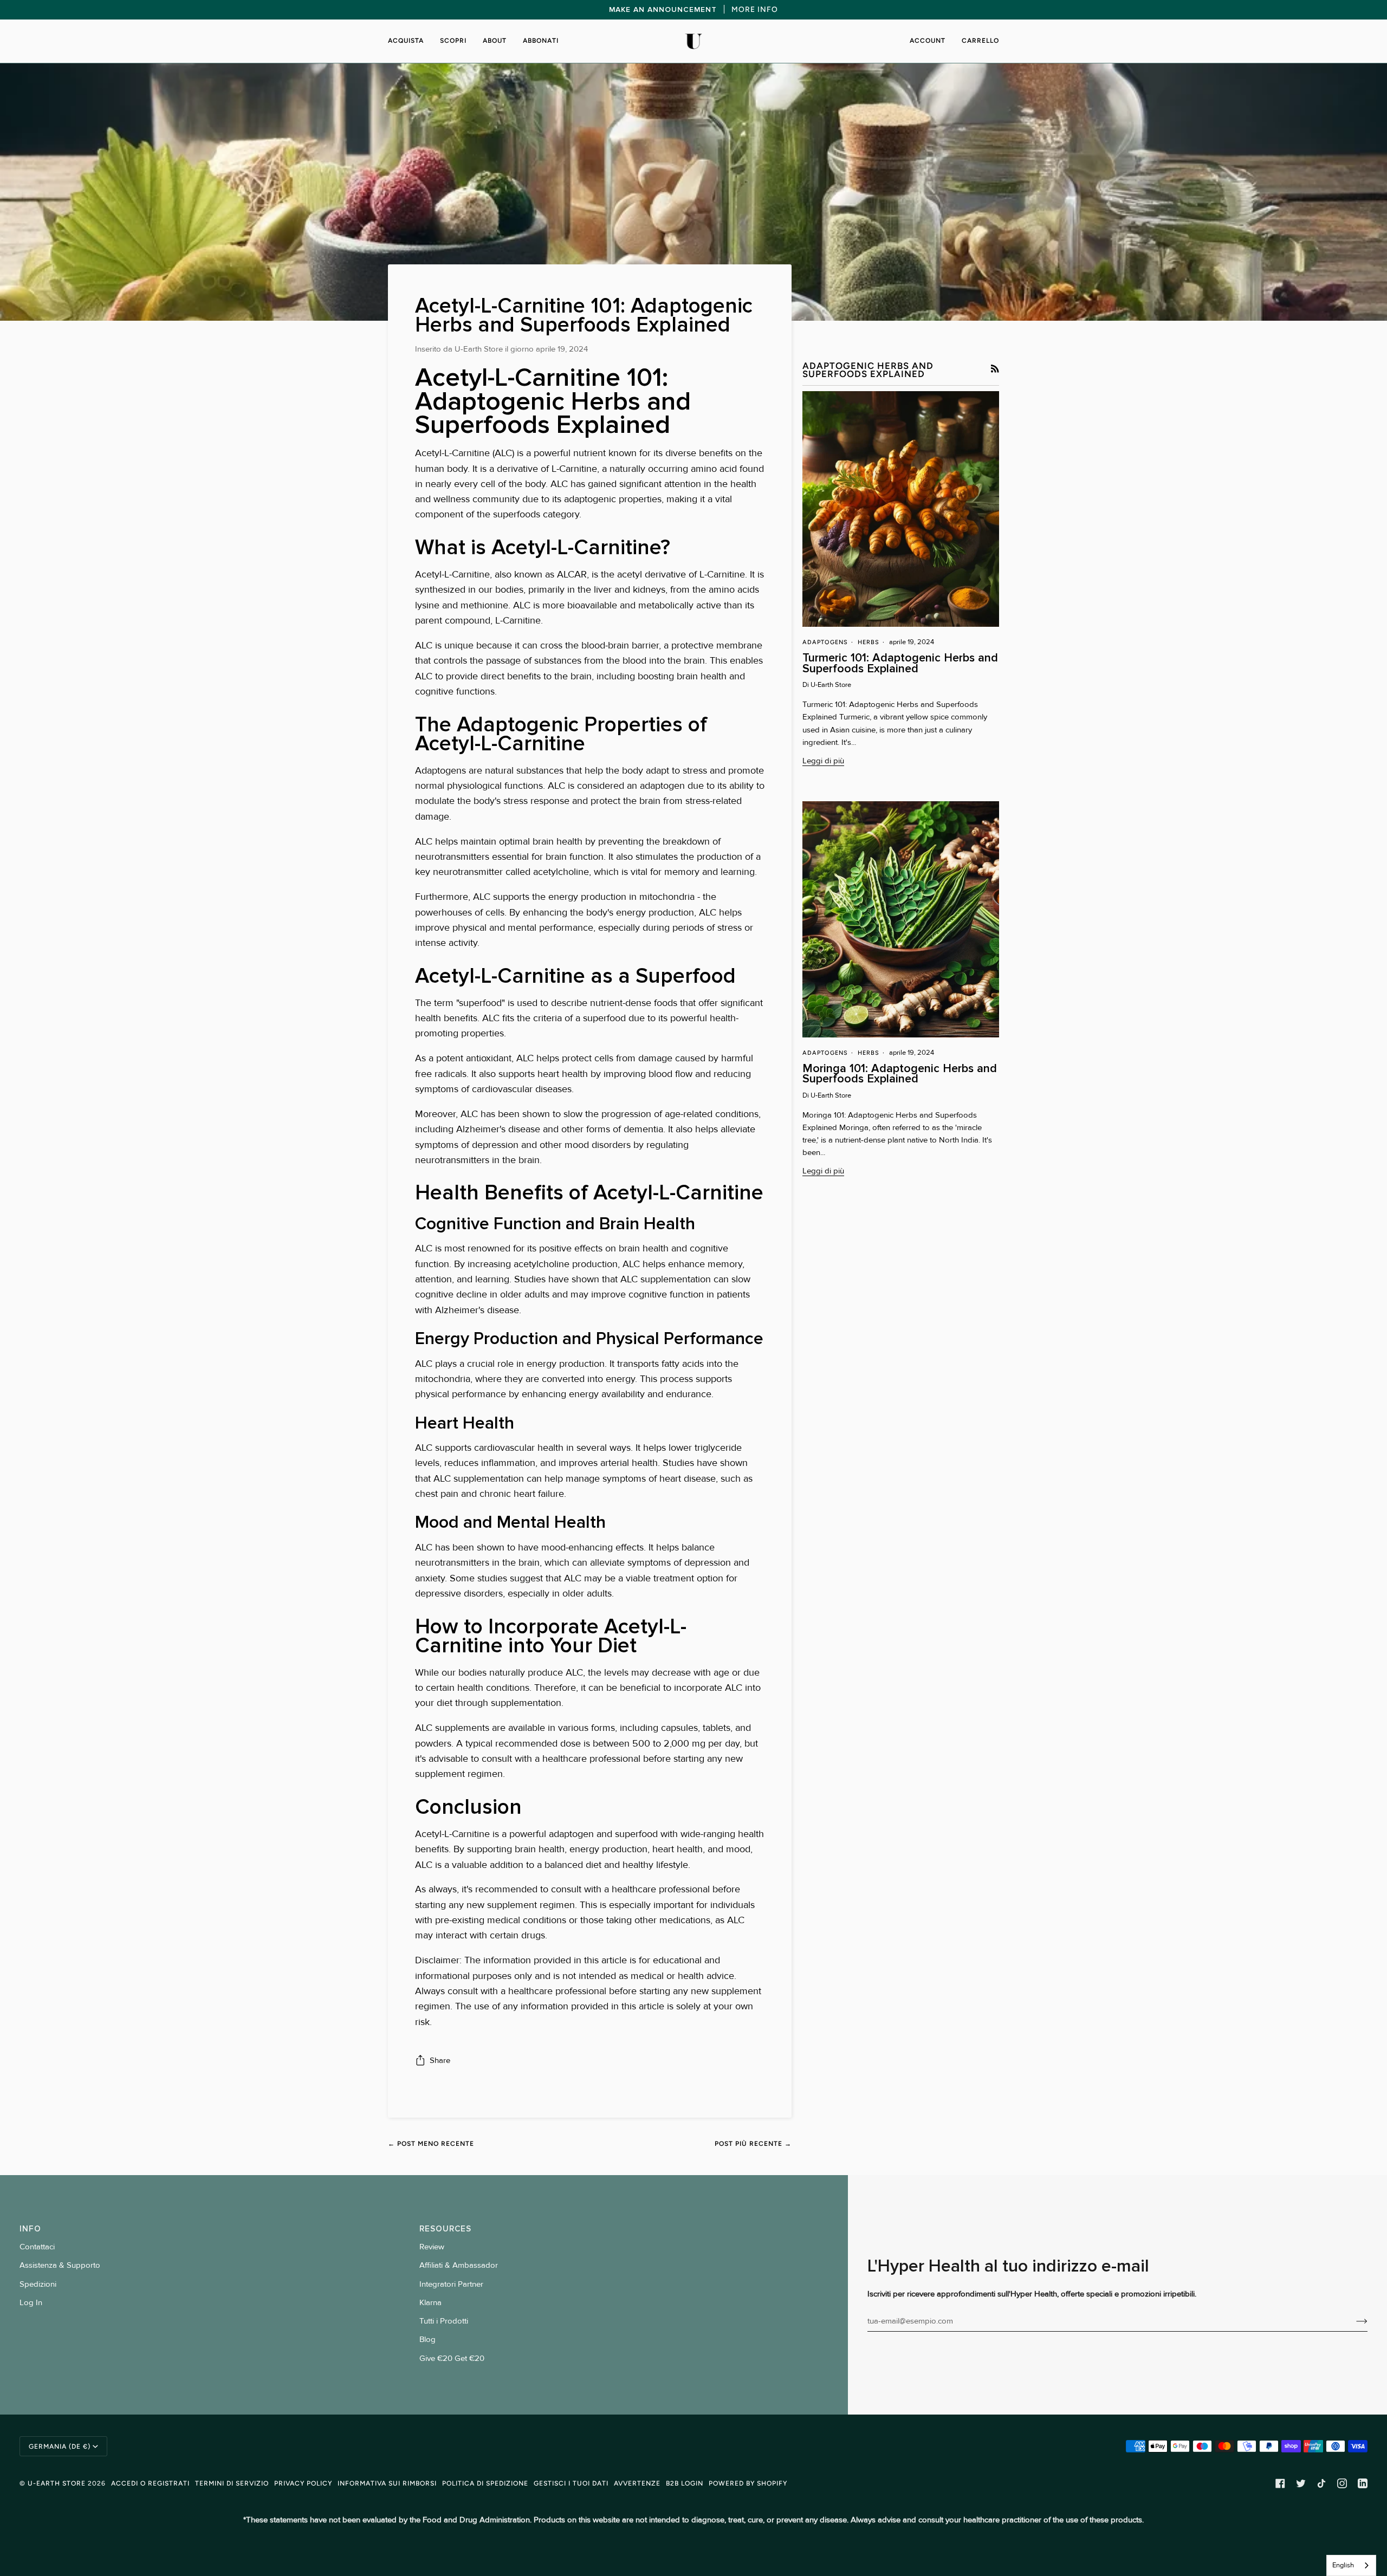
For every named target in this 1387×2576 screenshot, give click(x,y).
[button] (410, 41)
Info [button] (30, 2229)
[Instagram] (1342, 2483)
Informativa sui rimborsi (387, 2483)
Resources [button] (445, 2229)
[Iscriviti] (1353, 2321)
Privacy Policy (303, 2483)
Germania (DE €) (60, 2446)
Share (440, 2061)
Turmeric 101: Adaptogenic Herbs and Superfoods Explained (900, 663)
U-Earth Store (57, 2483)
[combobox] (1351, 2565)
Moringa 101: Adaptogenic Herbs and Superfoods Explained (900, 1073)
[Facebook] (1280, 2483)
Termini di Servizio (232, 2483)
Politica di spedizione (485, 2483)
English (1343, 2565)
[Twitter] (1301, 2483)
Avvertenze (637, 2483)
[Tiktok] (1321, 2483)
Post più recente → (753, 2143)
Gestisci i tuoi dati (571, 2483)
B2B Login (685, 2483)
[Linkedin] (1363, 2483)
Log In (31, 2303)
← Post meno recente (431, 2143)
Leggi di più (823, 761)
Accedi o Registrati (150, 2483)
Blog (427, 2340)
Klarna (430, 2303)
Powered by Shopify (748, 2483)
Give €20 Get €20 (452, 2358)
